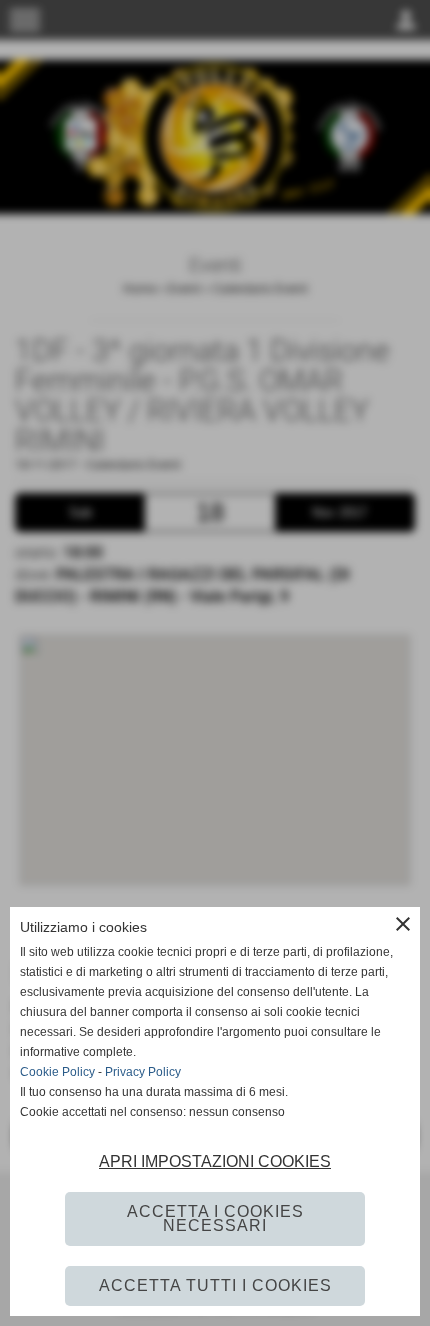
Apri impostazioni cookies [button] (215, 1161)
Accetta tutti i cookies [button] (215, 1285)
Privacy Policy (143, 1072)
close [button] (403, 924)
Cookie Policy (57, 1072)
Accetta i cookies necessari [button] (215, 1218)
